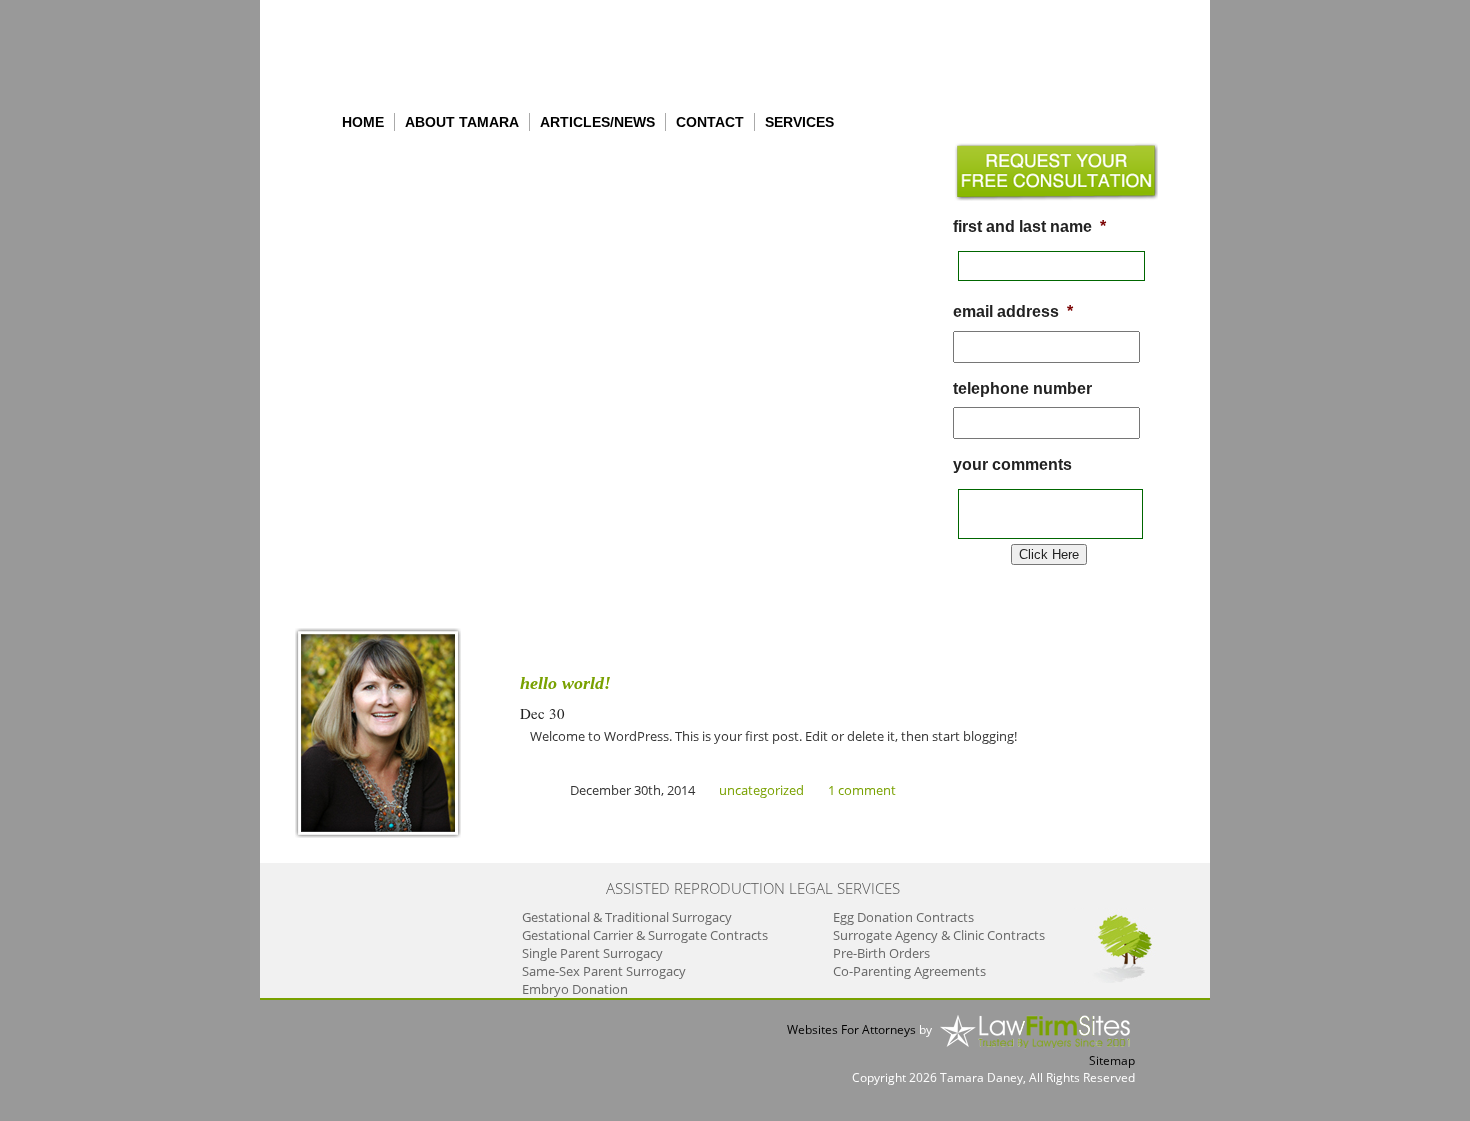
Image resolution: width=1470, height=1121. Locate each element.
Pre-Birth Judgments (391, 170)
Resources (347, 345)
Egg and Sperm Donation (362, 245)
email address (1013, 311)
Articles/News (597, 122)
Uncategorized (761, 790)
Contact (710, 122)
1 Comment (862, 790)
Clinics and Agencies (389, 310)
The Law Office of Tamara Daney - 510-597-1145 (410, 50)
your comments (1012, 464)
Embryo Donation (374, 275)
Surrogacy (347, 205)
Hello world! (565, 683)
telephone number (1022, 388)
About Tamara (462, 122)
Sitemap (1112, 1060)
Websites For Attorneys (851, 1029)
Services (799, 122)
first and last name (1029, 226)
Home (363, 122)
